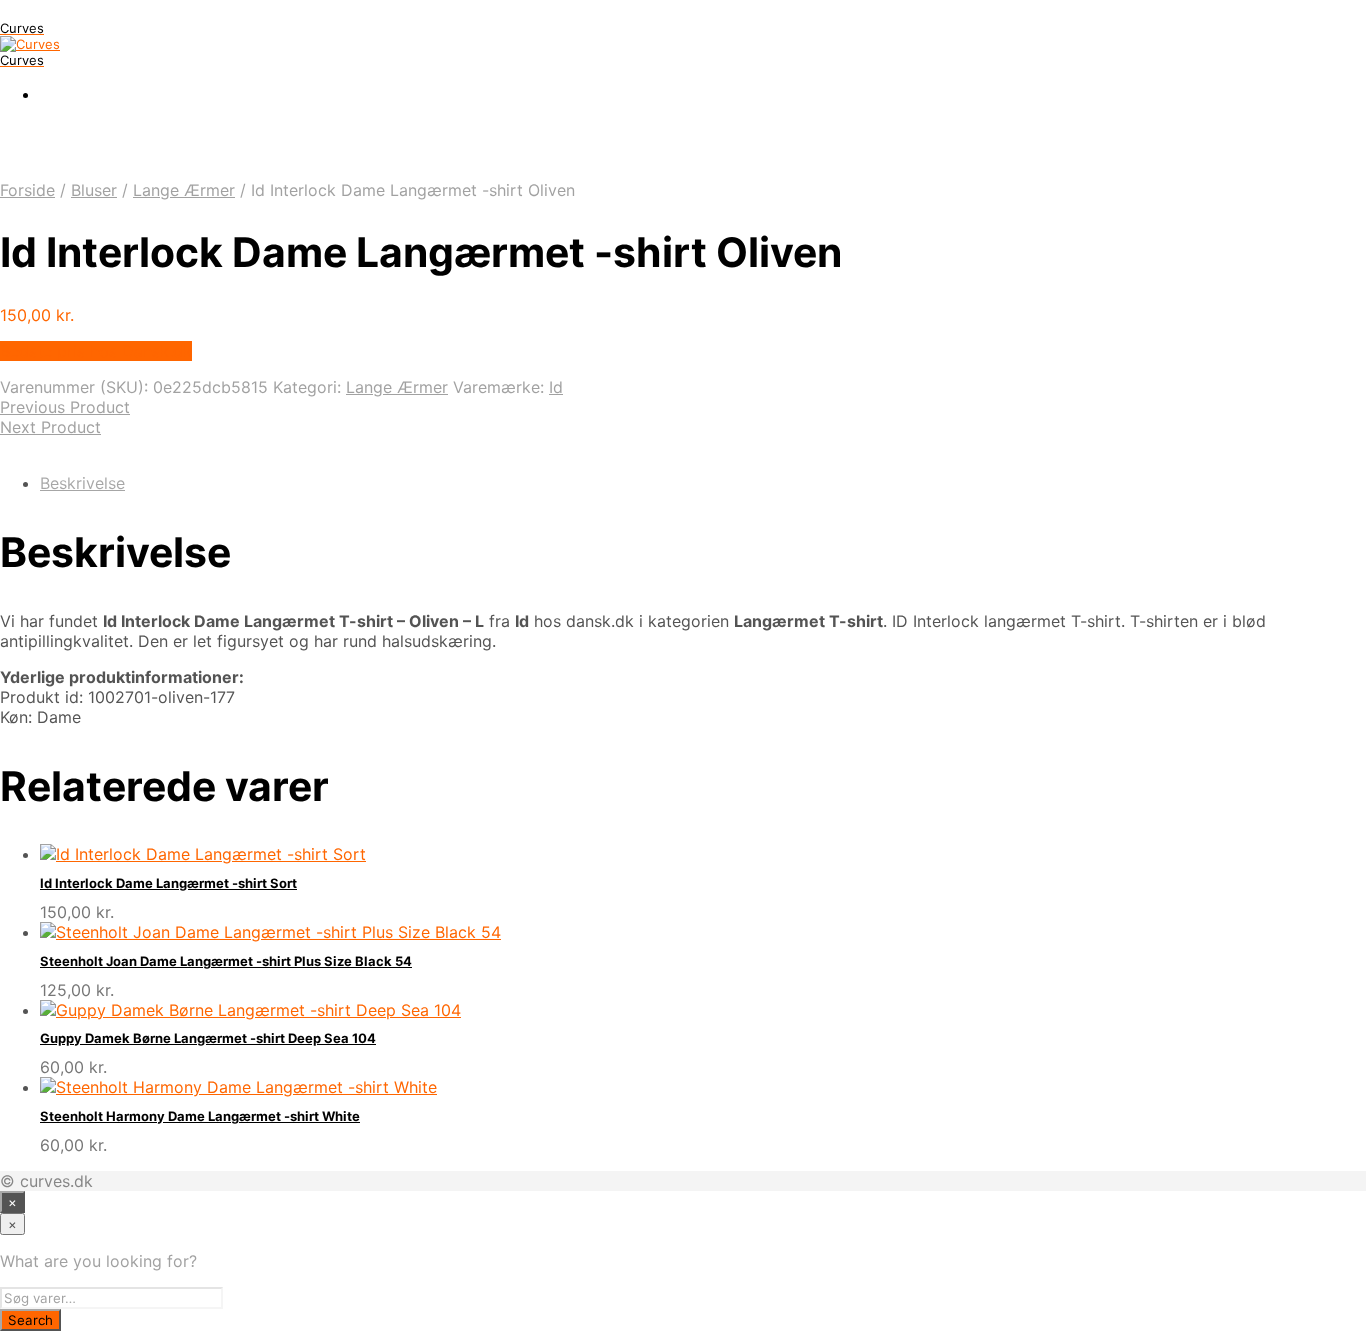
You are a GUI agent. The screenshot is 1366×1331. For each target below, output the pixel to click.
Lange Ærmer (184, 190)
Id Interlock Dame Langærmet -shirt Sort (168, 883)
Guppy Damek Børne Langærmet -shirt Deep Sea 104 (208, 1038)
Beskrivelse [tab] (82, 483)
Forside (27, 190)
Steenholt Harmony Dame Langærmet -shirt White (200, 1116)
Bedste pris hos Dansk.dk (96, 351)
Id (556, 387)
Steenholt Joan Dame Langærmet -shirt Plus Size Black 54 (226, 961)
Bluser (94, 190)
